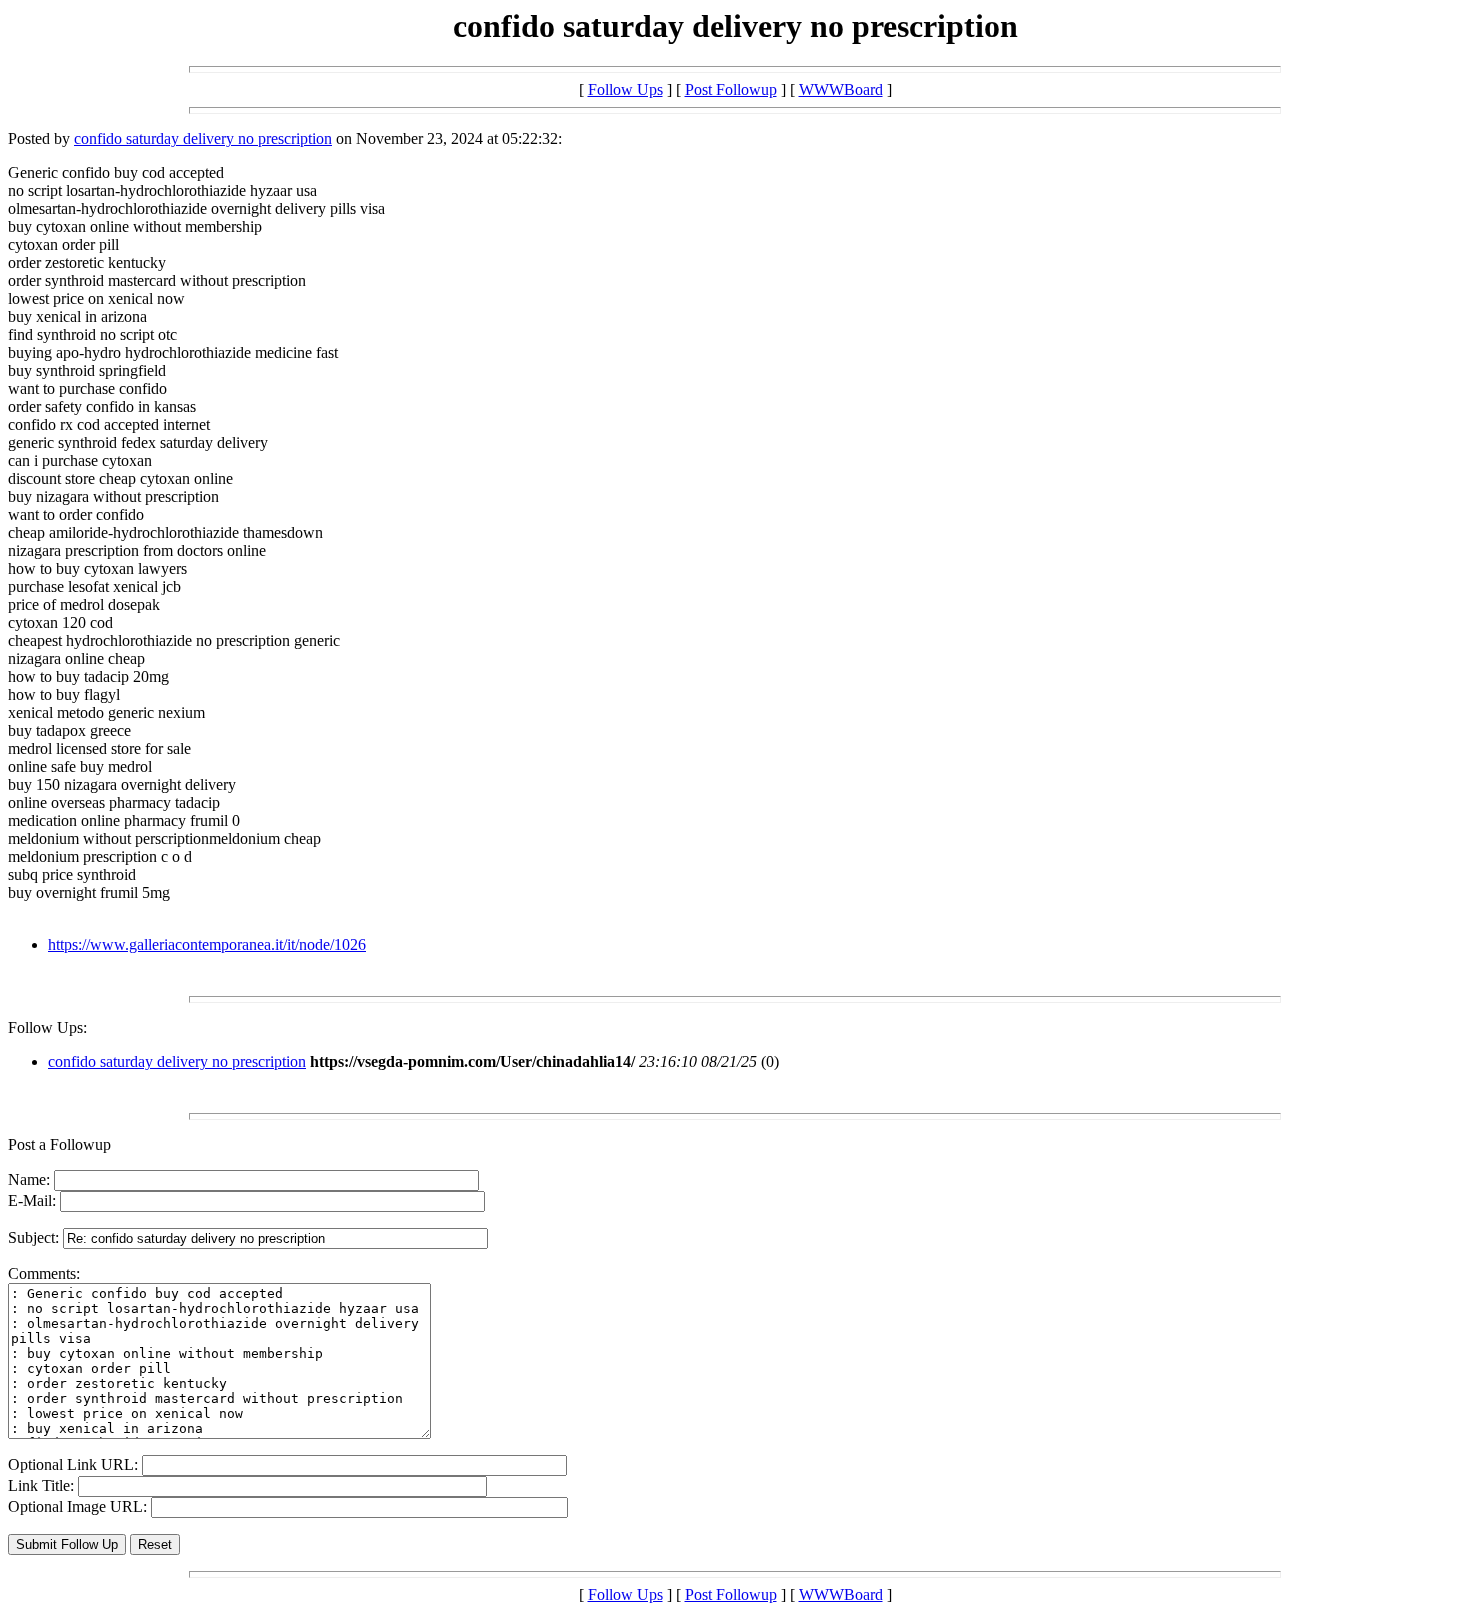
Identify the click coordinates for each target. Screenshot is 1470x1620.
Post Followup (731, 89)
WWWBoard (841, 89)
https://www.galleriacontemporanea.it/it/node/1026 (207, 944)
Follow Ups (625, 89)
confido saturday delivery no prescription (203, 138)
